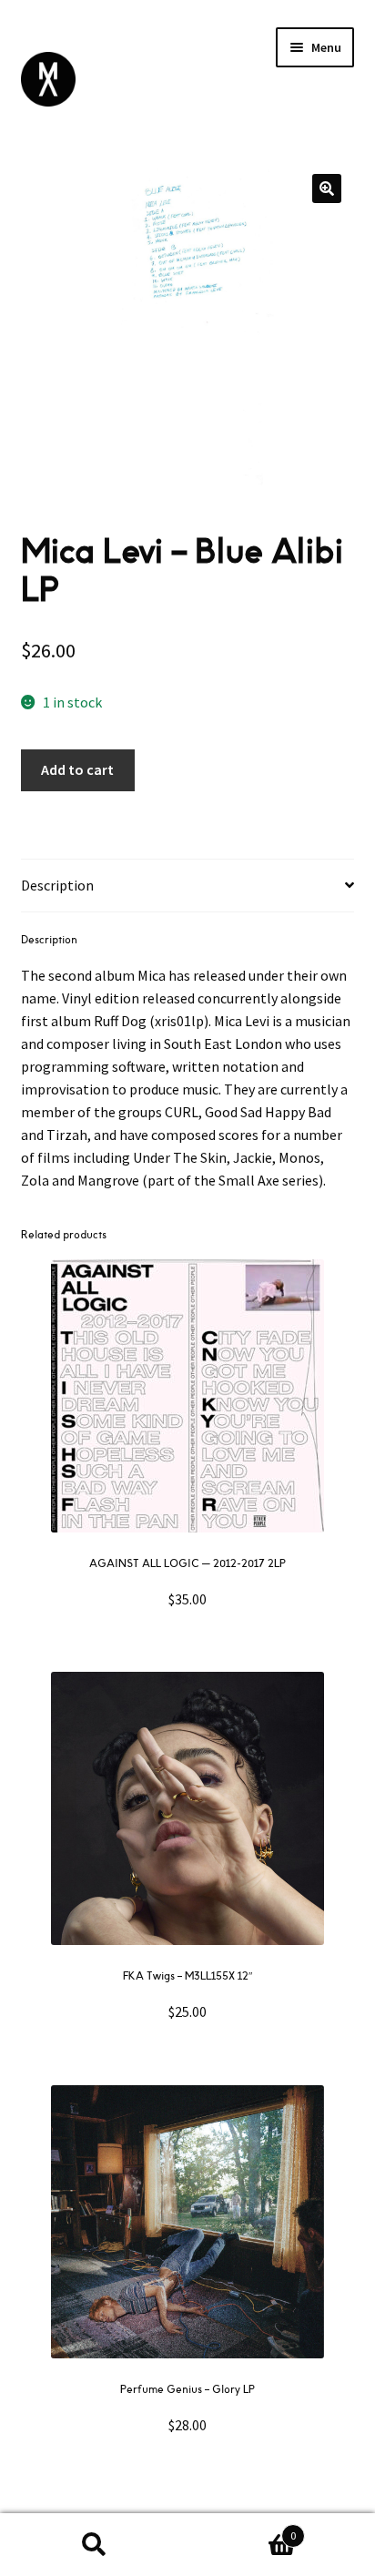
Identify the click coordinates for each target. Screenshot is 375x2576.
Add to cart (77, 769)
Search (94, 2545)
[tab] (188, 886)
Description (57, 885)
